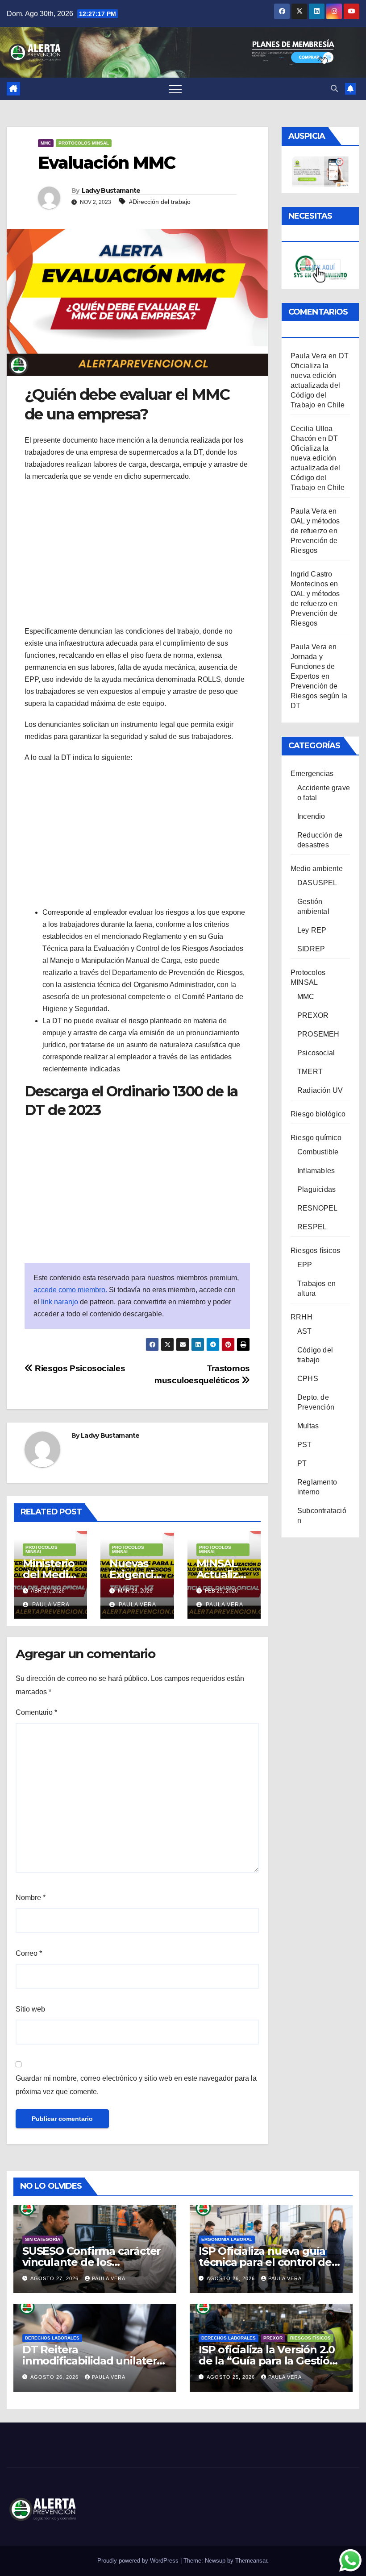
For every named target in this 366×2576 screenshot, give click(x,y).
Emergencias (312, 774)
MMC (46, 143)
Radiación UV (320, 1090)
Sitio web (30, 2009)
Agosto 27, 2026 (55, 2278)
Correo (29, 1953)
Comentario (36, 1712)
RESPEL (312, 1227)
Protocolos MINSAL (84, 143)
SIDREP (311, 949)
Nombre (31, 1898)
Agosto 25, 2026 (232, 2377)
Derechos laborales (52, 2338)
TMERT (310, 1072)
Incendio (311, 816)
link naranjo (60, 1302)
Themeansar (251, 2561)
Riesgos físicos (315, 1251)
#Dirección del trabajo (160, 202)
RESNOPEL (318, 1208)
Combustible (318, 1152)
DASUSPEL (317, 883)
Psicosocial (316, 1053)
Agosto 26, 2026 (232, 2278)
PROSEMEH (318, 1034)
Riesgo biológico (318, 1114)
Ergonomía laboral (227, 2239)
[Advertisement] (137, 554)
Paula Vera (50, 1605)
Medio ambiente (317, 869)
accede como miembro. (70, 1290)
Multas (308, 1426)
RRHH (302, 1317)
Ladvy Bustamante (111, 191)
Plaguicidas (316, 1189)
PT (302, 1463)
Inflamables (316, 1171)
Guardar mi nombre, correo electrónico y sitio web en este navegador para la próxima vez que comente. (136, 2085)
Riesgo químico (316, 1138)
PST (305, 1445)
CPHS (308, 1379)
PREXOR (313, 1015)
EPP (305, 1265)
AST (305, 1331)
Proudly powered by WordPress (139, 2561)
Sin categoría (43, 2239)
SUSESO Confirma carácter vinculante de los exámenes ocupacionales (91, 2262)
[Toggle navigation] (175, 89)
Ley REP (312, 930)
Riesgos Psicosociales (79, 1368)
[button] (334, 89)
